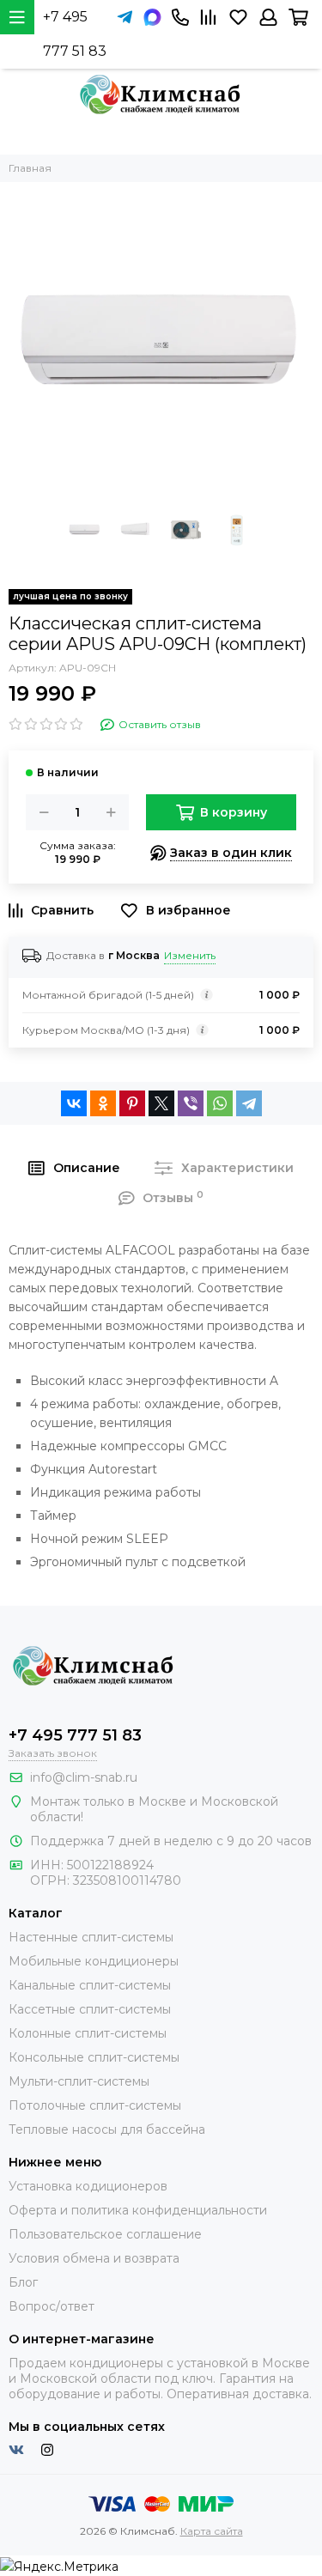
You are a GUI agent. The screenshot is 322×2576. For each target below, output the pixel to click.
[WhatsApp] (220, 1103)
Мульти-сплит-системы (79, 2081)
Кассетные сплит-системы (90, 2009)
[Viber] (191, 1103)
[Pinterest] (132, 1103)
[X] (161, 1103)
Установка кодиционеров (88, 2186)
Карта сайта (212, 2531)
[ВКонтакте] (74, 1103)
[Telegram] (249, 1103)
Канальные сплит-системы (90, 1985)
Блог (23, 2282)
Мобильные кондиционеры (94, 1961)
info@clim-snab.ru (84, 1777)
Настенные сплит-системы (91, 1937)
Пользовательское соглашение (105, 2234)
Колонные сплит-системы (88, 2033)
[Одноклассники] (103, 1103)
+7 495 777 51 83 (75, 34)
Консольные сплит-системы (94, 2057)
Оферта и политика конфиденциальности (138, 2210)
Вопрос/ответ (52, 2306)
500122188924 (110, 1865)
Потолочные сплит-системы (95, 2105)
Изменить (190, 955)
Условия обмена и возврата (94, 2258)
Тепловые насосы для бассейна (107, 2129)
